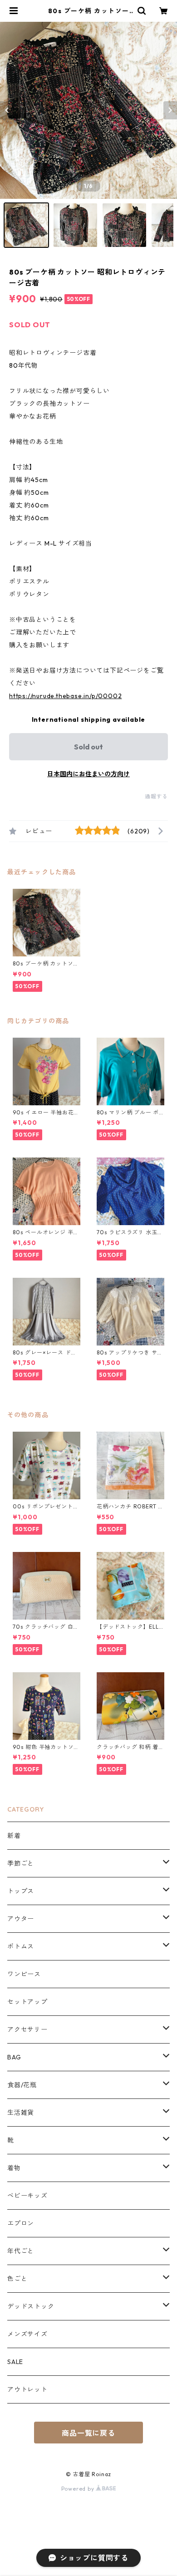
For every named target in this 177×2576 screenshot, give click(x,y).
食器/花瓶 (22, 2085)
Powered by (79, 2489)
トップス (21, 1891)
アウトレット (27, 2389)
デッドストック (31, 2306)
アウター (21, 1919)
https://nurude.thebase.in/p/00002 (65, 696)
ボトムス (21, 1946)
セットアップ (27, 2002)
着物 (14, 2168)
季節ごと (21, 1863)
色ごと (17, 2279)
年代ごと (21, 2251)
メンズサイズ (27, 2334)
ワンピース (24, 1974)
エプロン (21, 2223)
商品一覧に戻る (88, 2433)
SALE (15, 2362)
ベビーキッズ (27, 2196)
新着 (14, 1836)
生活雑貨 (21, 2113)
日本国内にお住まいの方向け (88, 774)
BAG (14, 2057)
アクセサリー (27, 2029)
